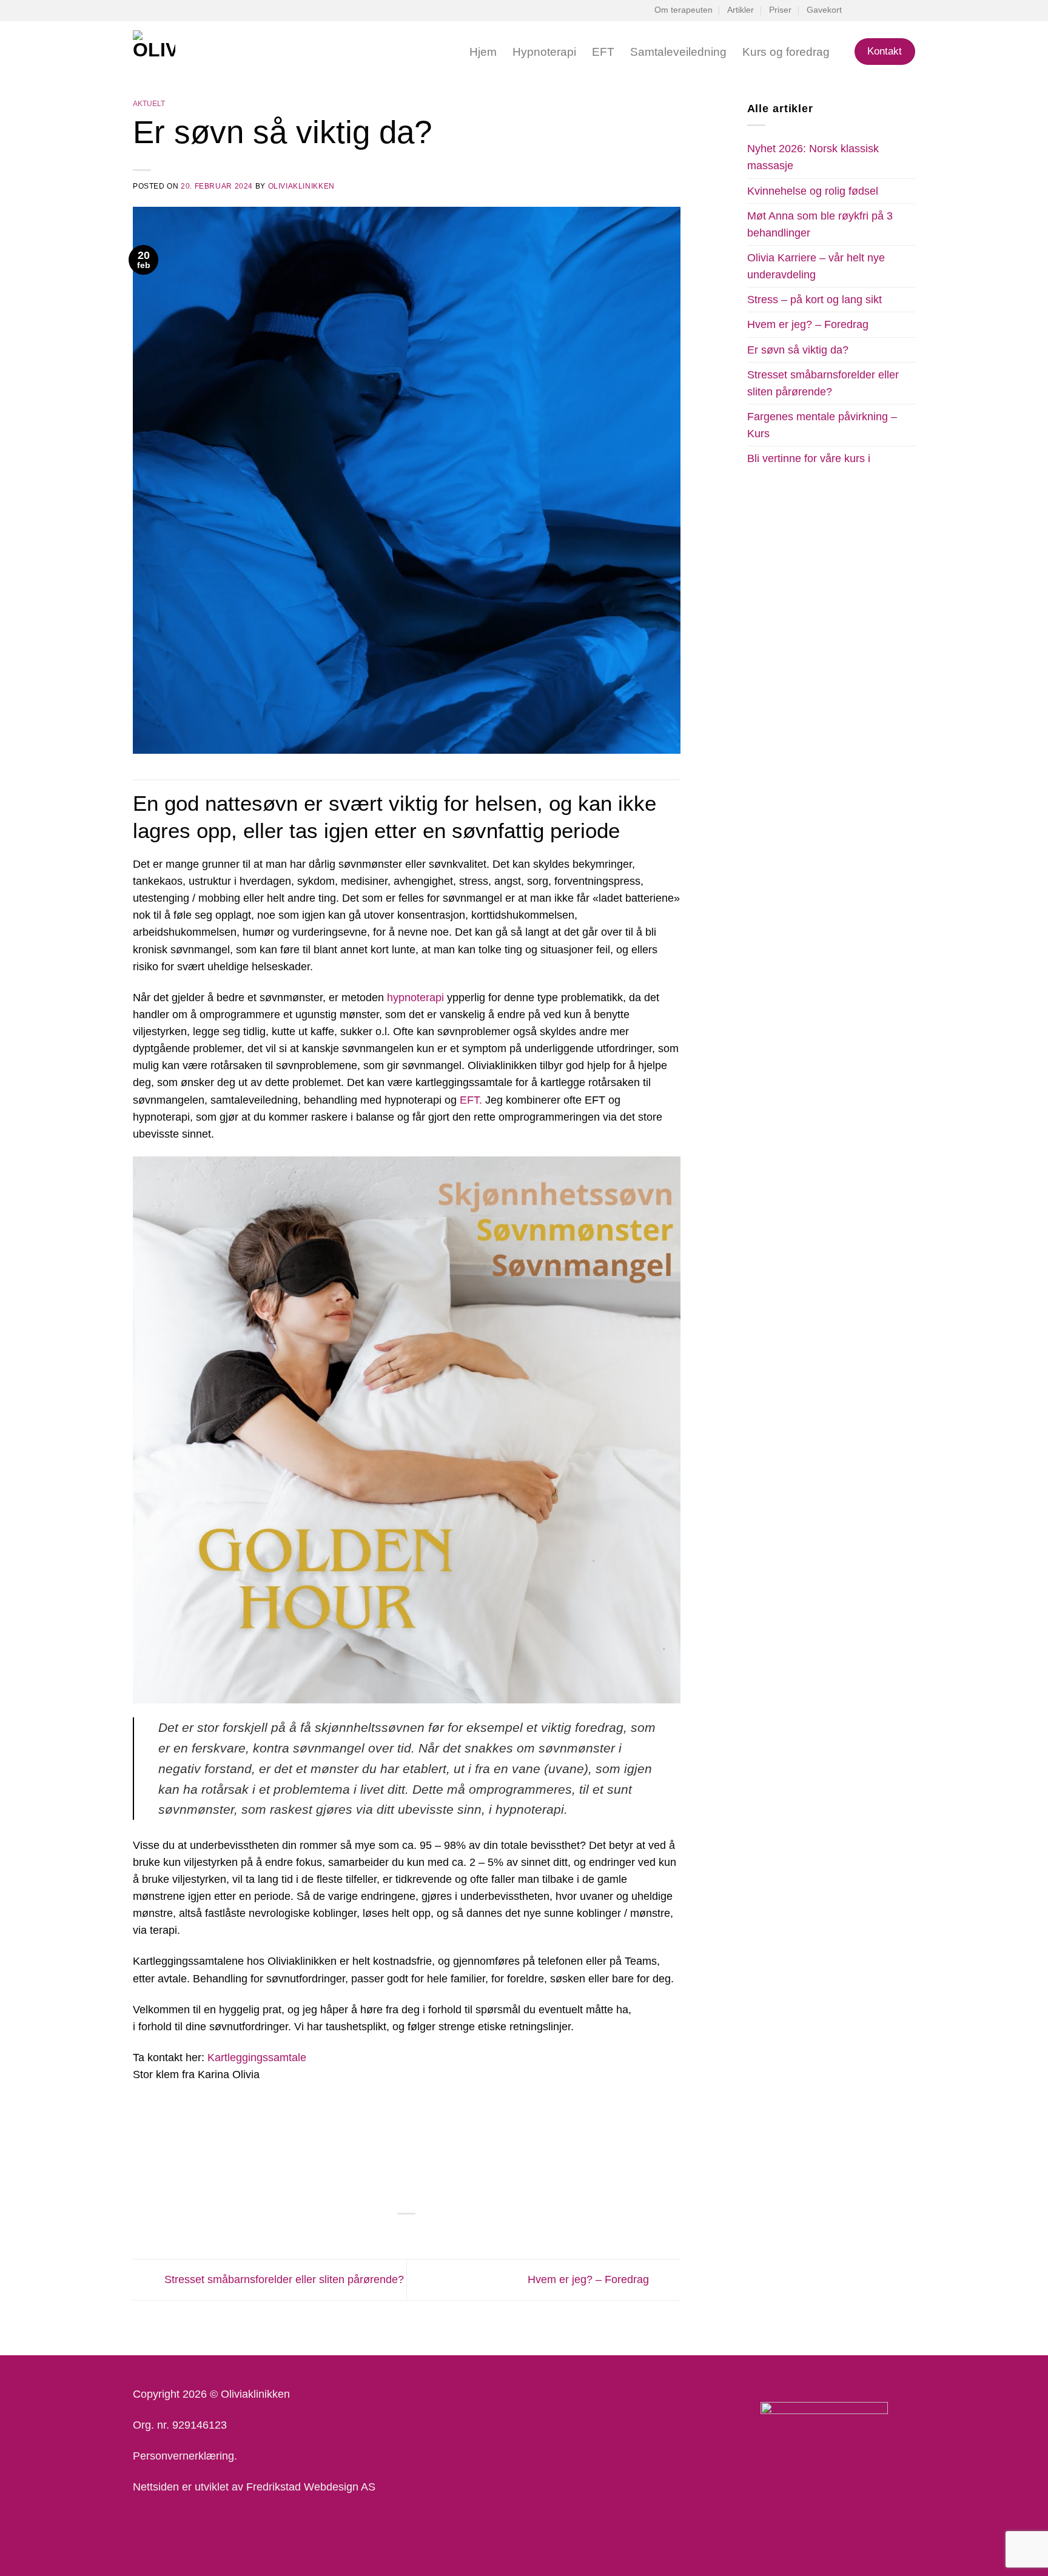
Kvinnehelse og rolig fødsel (813, 191)
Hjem (483, 52)
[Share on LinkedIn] (423, 2234)
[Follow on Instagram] (883, 11)
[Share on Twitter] (390, 2234)
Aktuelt (149, 104)
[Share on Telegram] (439, 2234)
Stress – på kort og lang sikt (815, 300)
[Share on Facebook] (374, 2234)
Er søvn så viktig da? (798, 350)
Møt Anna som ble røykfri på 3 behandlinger (820, 224)
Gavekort (824, 10)
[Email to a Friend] (406, 2234)
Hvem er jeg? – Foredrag (590, 2279)
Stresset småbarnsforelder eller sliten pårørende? (283, 2279)
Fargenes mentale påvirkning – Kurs (822, 425)
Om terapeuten (684, 10)
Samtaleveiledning (678, 52)
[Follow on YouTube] (909, 11)
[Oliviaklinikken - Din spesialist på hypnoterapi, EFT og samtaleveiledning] (211, 52)
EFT (603, 52)
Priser (780, 10)
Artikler (741, 10)
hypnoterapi (415, 998)
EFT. (471, 1100)
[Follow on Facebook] (871, 11)
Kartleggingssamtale (257, 2058)
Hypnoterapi (544, 52)
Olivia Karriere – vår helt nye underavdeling (816, 266)
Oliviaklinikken (301, 186)
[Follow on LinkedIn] (896, 11)
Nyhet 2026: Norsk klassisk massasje (813, 157)
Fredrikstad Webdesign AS (311, 2487)
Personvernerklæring (183, 2456)
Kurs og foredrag (786, 52)
